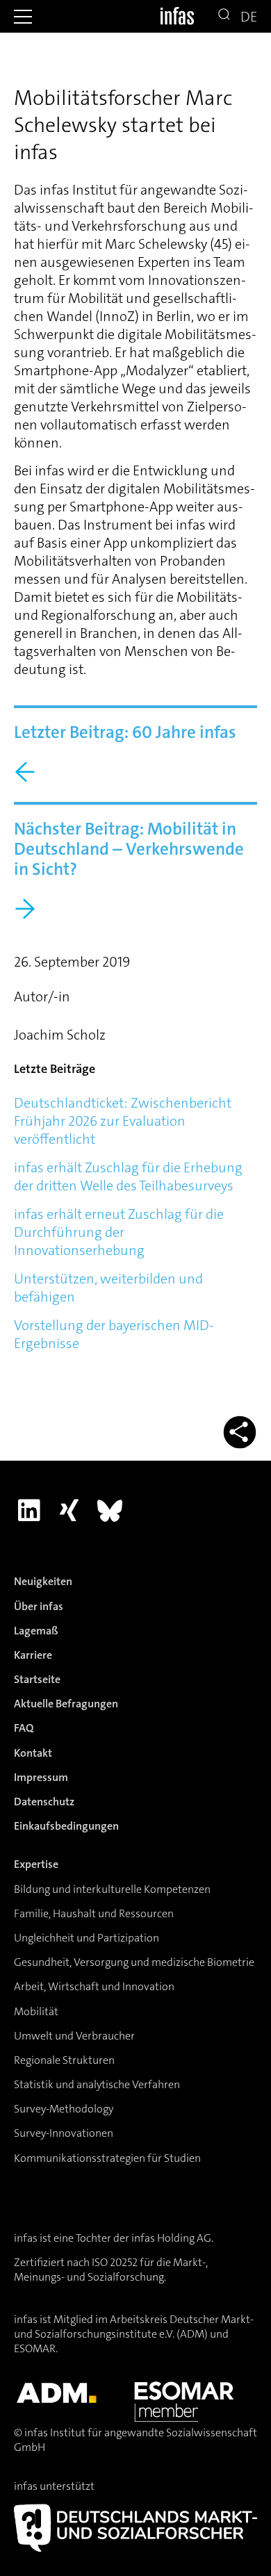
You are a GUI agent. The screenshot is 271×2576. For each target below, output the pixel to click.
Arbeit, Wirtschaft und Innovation (94, 1986)
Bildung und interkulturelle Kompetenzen (112, 1889)
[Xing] (69, 1510)
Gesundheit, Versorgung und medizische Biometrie (134, 1962)
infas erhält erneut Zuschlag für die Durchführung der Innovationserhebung (119, 1232)
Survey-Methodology (64, 2109)
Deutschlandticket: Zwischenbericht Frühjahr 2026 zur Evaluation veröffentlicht (123, 1121)
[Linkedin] (29, 1510)
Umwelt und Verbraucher (74, 2036)
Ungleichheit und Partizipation (87, 1938)
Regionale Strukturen (64, 2060)
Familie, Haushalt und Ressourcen (94, 1913)
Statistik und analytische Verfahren (97, 2084)
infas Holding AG (171, 2238)
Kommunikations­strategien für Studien (107, 2158)
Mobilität (36, 2011)
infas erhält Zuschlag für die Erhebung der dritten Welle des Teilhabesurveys (128, 1176)
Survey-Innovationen (64, 2133)
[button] (23, 17)
